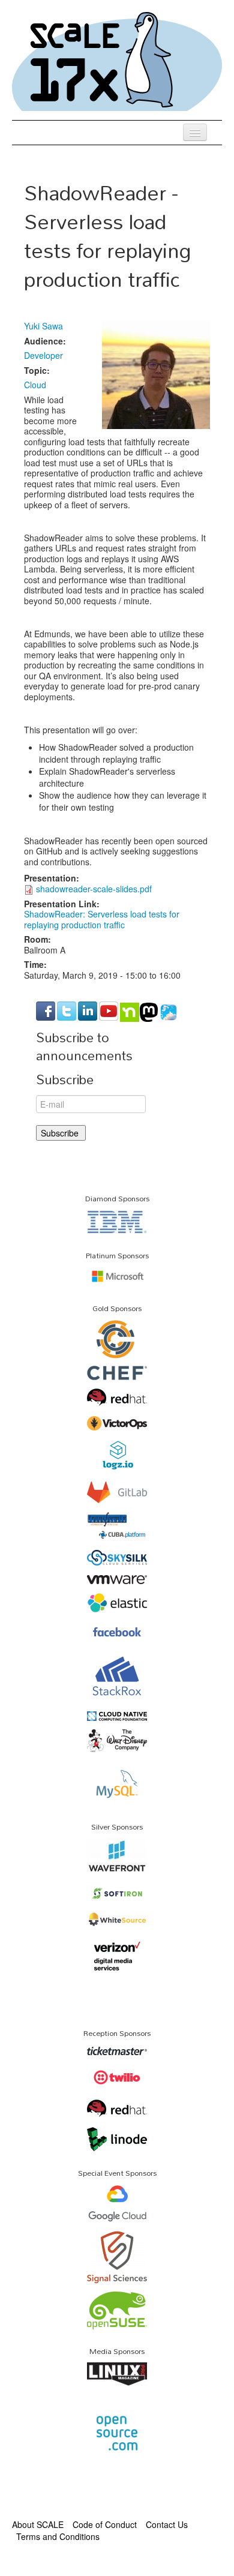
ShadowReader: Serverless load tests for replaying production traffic (102, 919)
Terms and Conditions (58, 2536)
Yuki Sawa (43, 326)
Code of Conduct (105, 2524)
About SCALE (38, 2524)
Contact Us (167, 2524)
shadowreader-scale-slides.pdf (94, 889)
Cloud (35, 385)
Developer (43, 355)
